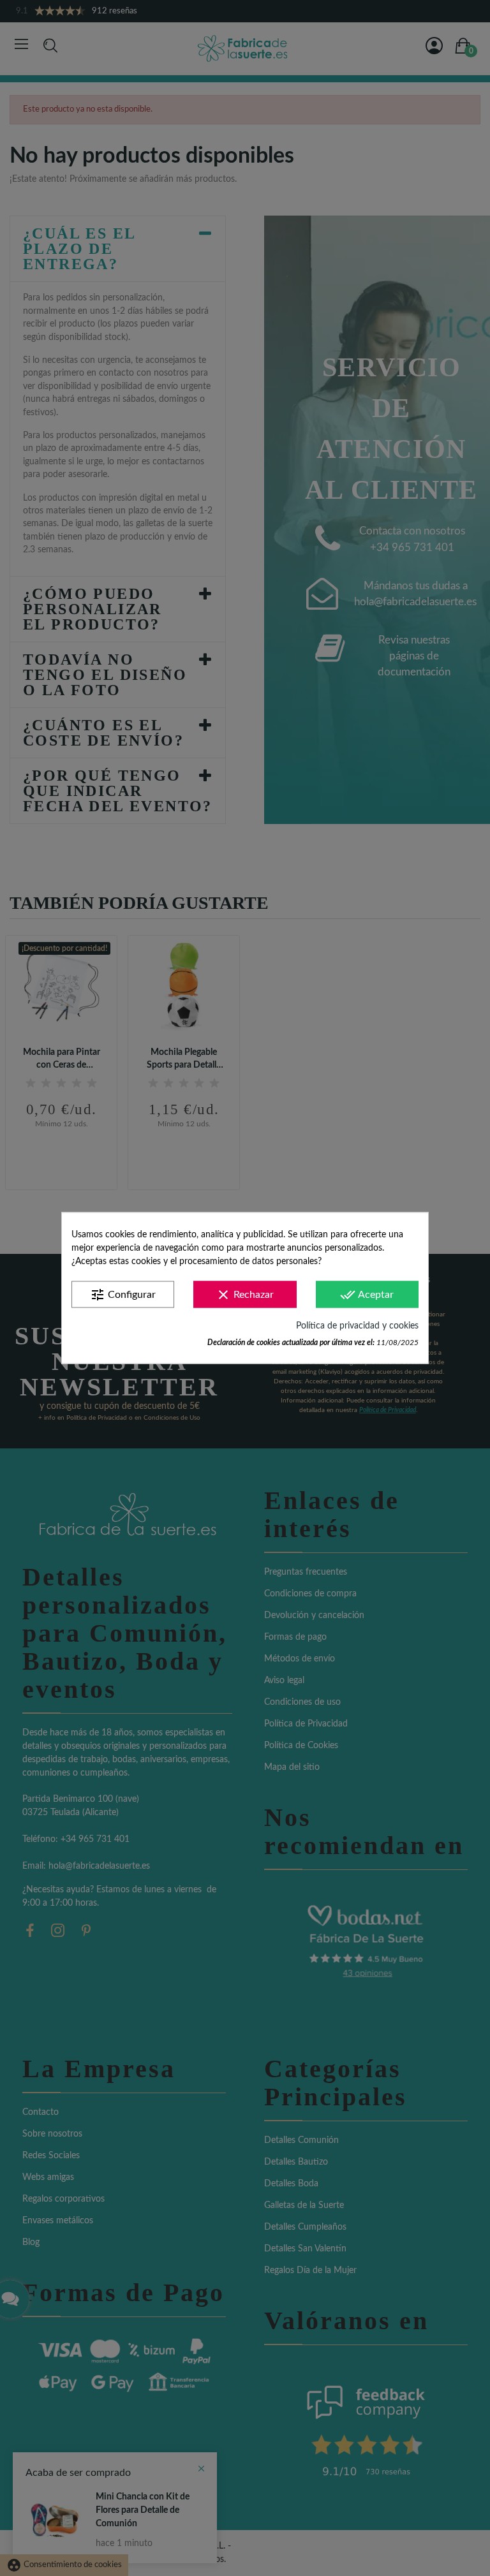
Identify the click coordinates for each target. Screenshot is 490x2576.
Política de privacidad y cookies (357, 1326)
